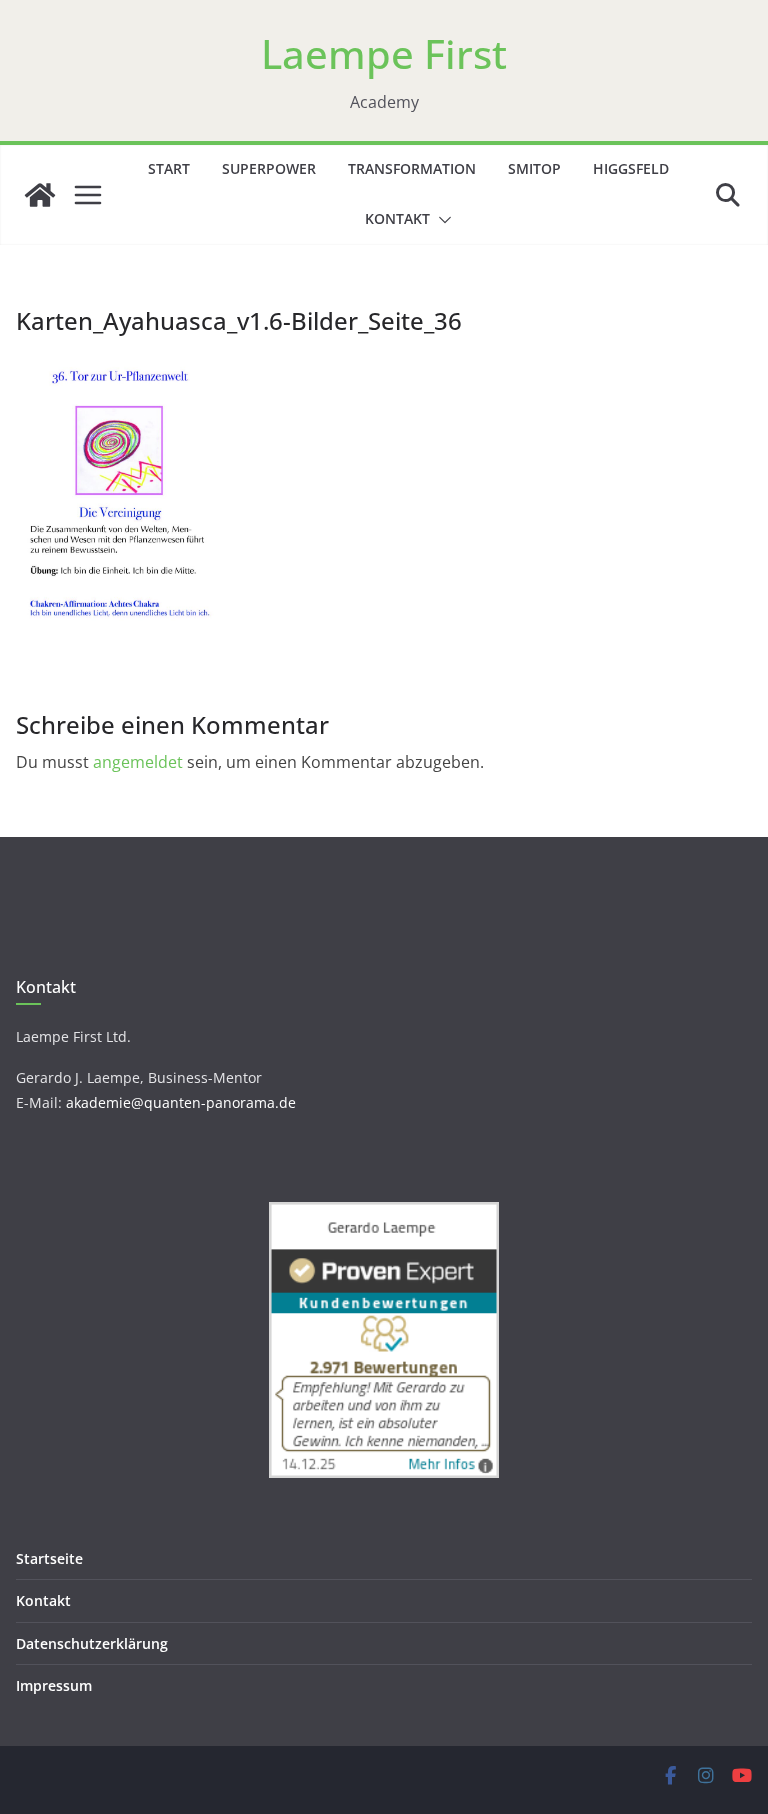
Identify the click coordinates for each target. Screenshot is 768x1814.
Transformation (412, 168)
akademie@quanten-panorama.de (181, 1102)
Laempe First (384, 53)
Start (169, 168)
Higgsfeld (631, 168)
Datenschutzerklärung (92, 1643)
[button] (441, 220)
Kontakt (397, 218)
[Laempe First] (40, 195)
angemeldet (138, 762)
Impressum (54, 1685)
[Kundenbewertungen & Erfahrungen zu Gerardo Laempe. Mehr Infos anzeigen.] (384, 1214)
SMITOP (534, 168)
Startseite (49, 1558)
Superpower (269, 168)
